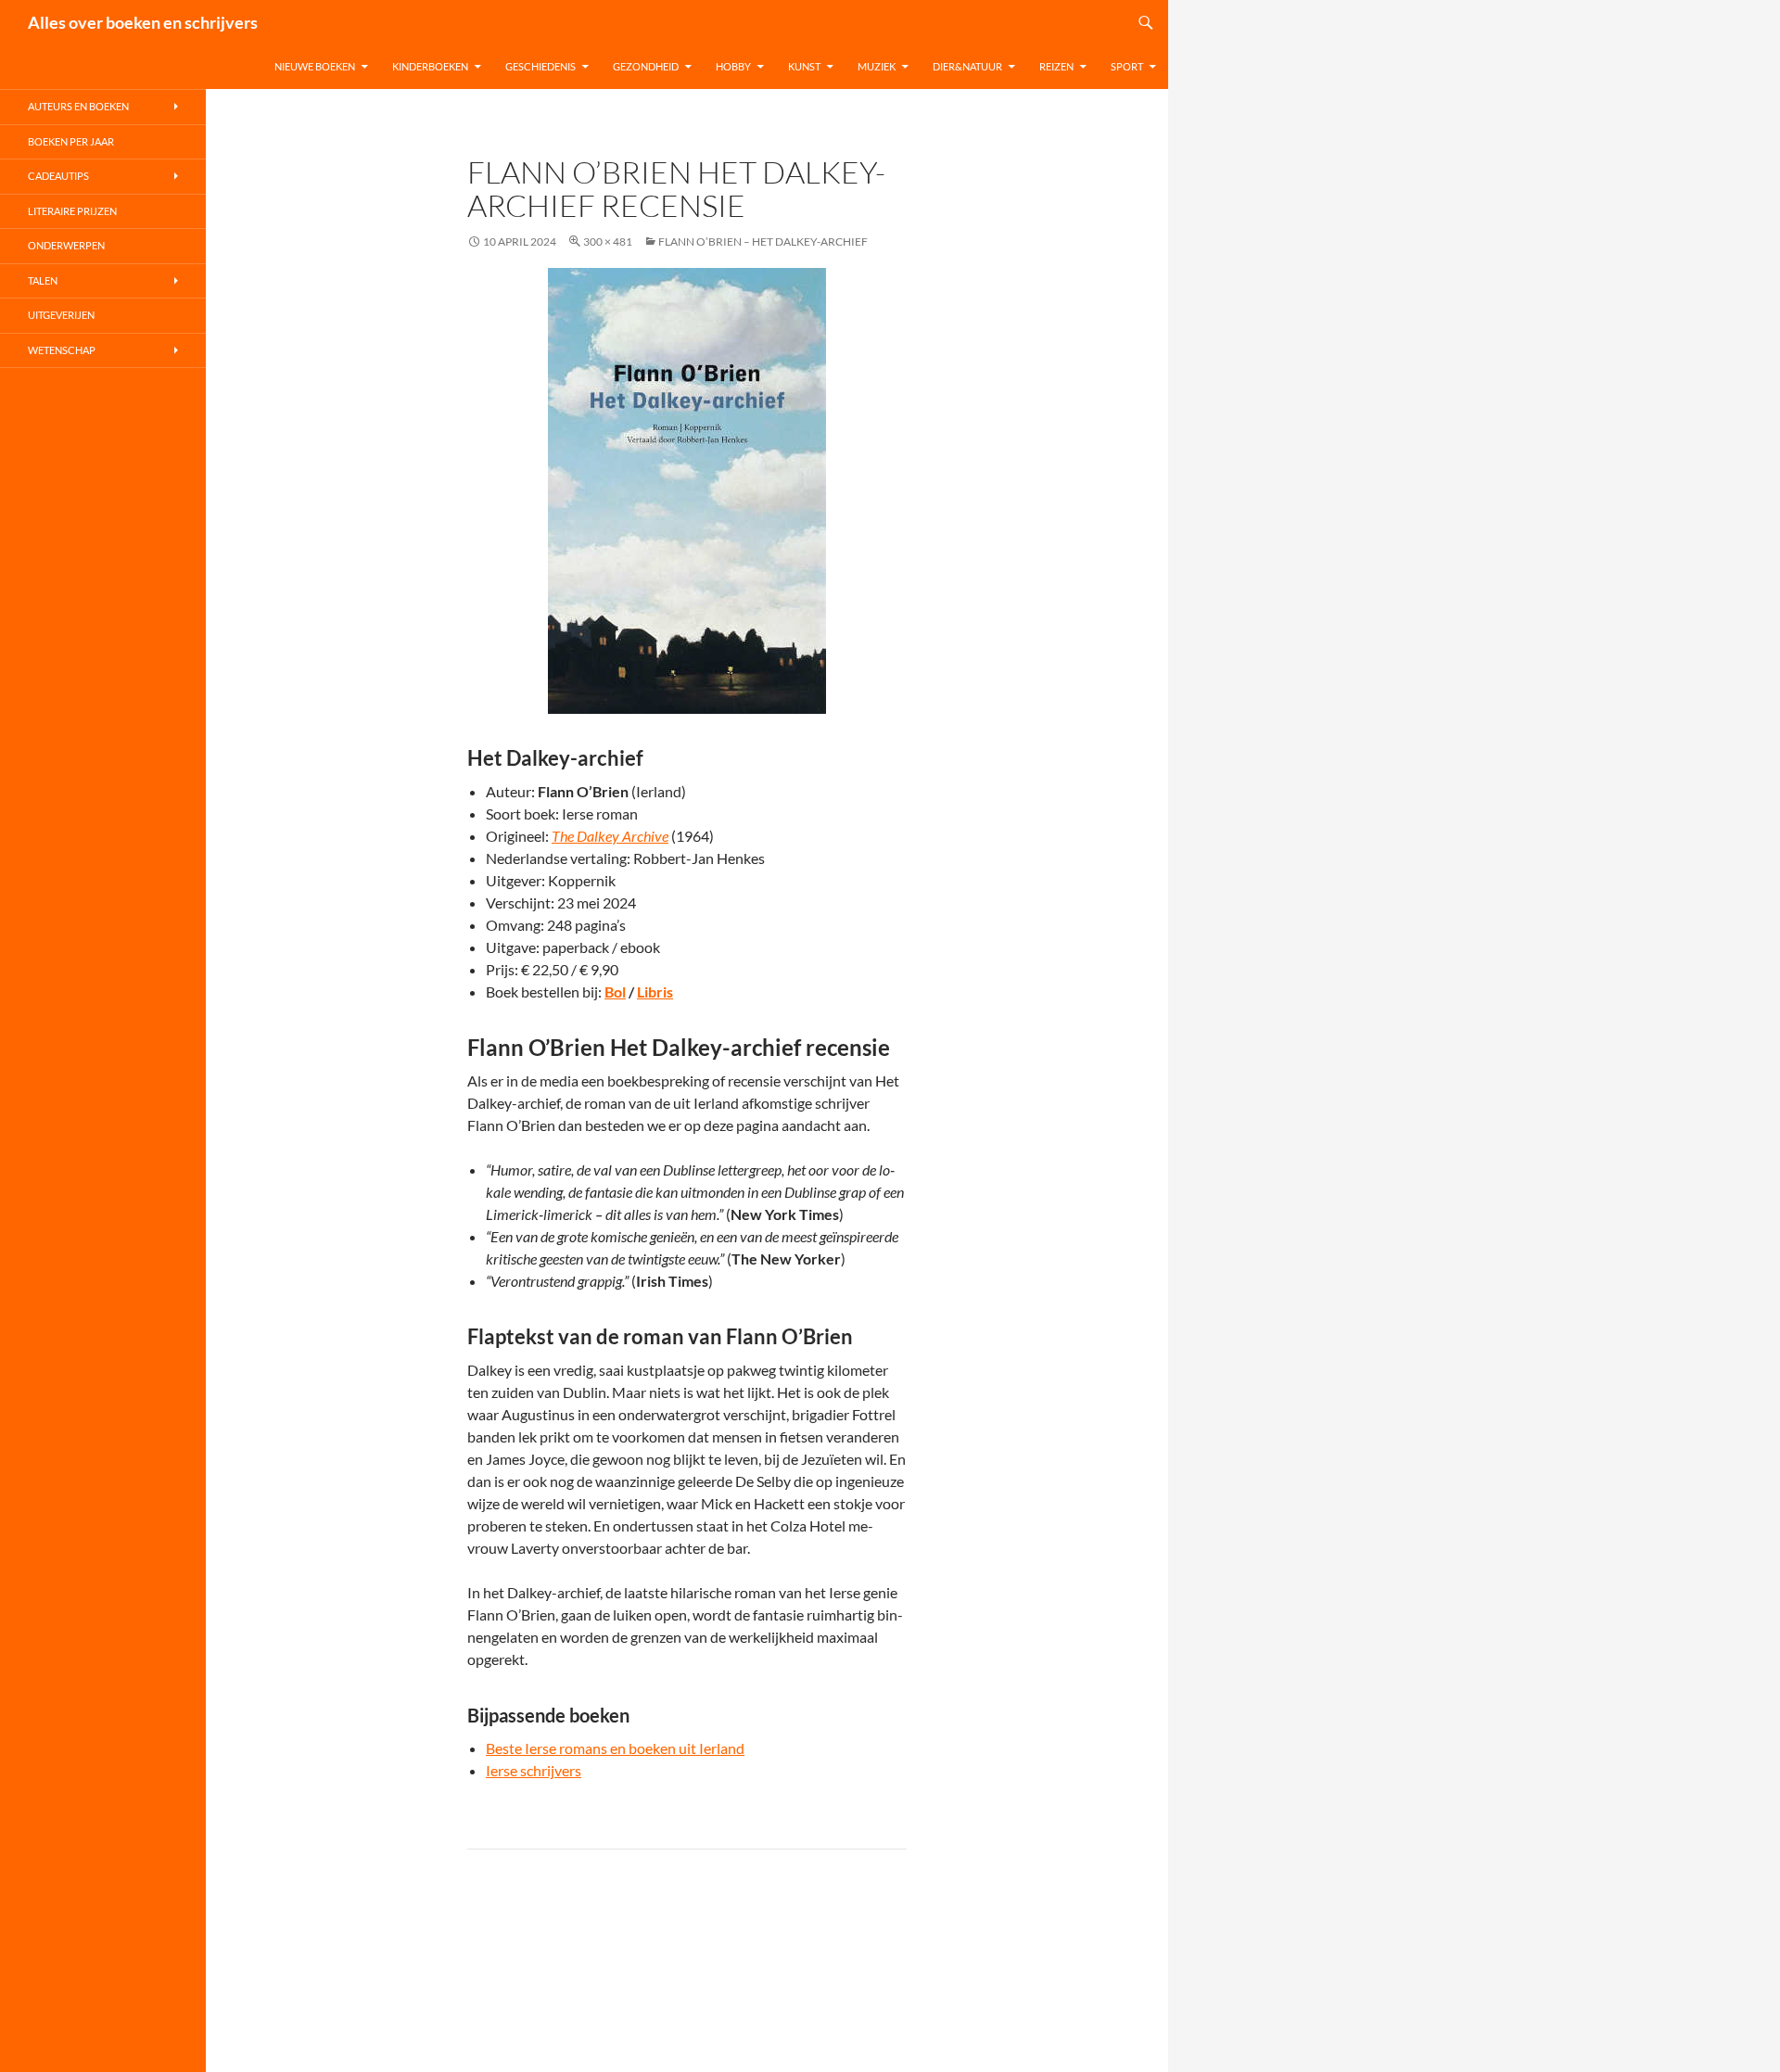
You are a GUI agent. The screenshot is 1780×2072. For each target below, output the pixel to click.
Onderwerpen (66, 245)
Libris (655, 992)
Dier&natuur (967, 66)
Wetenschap (62, 350)
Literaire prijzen (72, 211)
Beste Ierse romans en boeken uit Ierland (615, 1748)
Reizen (1056, 66)
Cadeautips (58, 176)
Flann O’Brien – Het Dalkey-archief (763, 242)
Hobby (733, 66)
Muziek (877, 66)
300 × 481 (608, 242)
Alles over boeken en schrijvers (143, 22)
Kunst (804, 66)
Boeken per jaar (71, 141)
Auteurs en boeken (78, 106)
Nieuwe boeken (315, 66)
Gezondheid (646, 66)
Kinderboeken (430, 66)
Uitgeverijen (61, 315)
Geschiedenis (540, 66)
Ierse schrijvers (534, 1770)
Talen (43, 280)
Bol (615, 992)
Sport (1127, 66)
